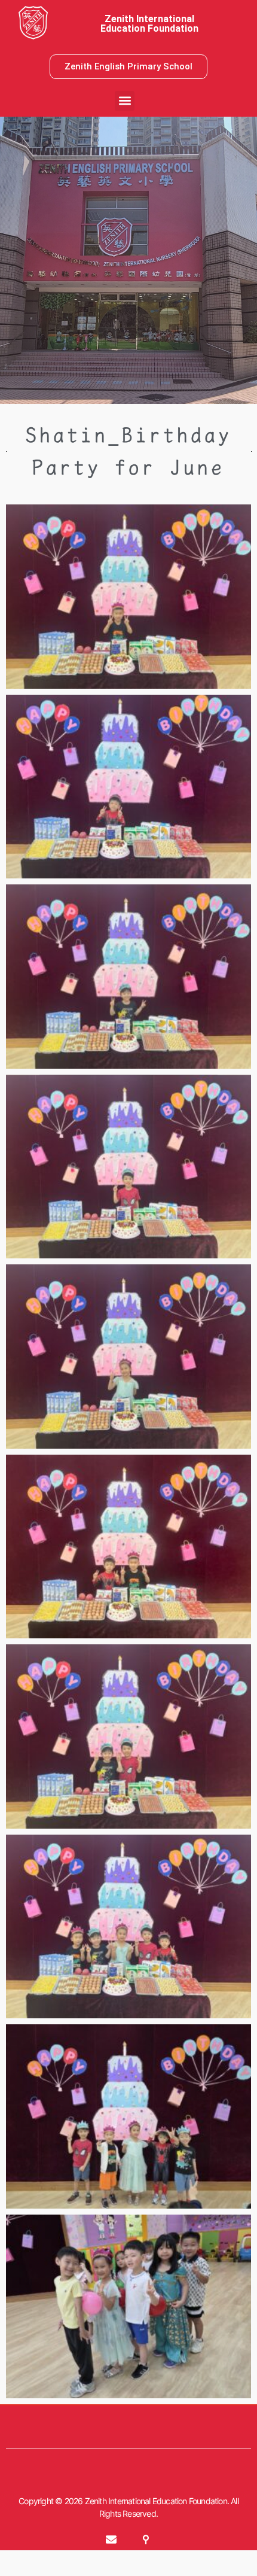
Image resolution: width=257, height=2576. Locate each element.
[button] (125, 101)
